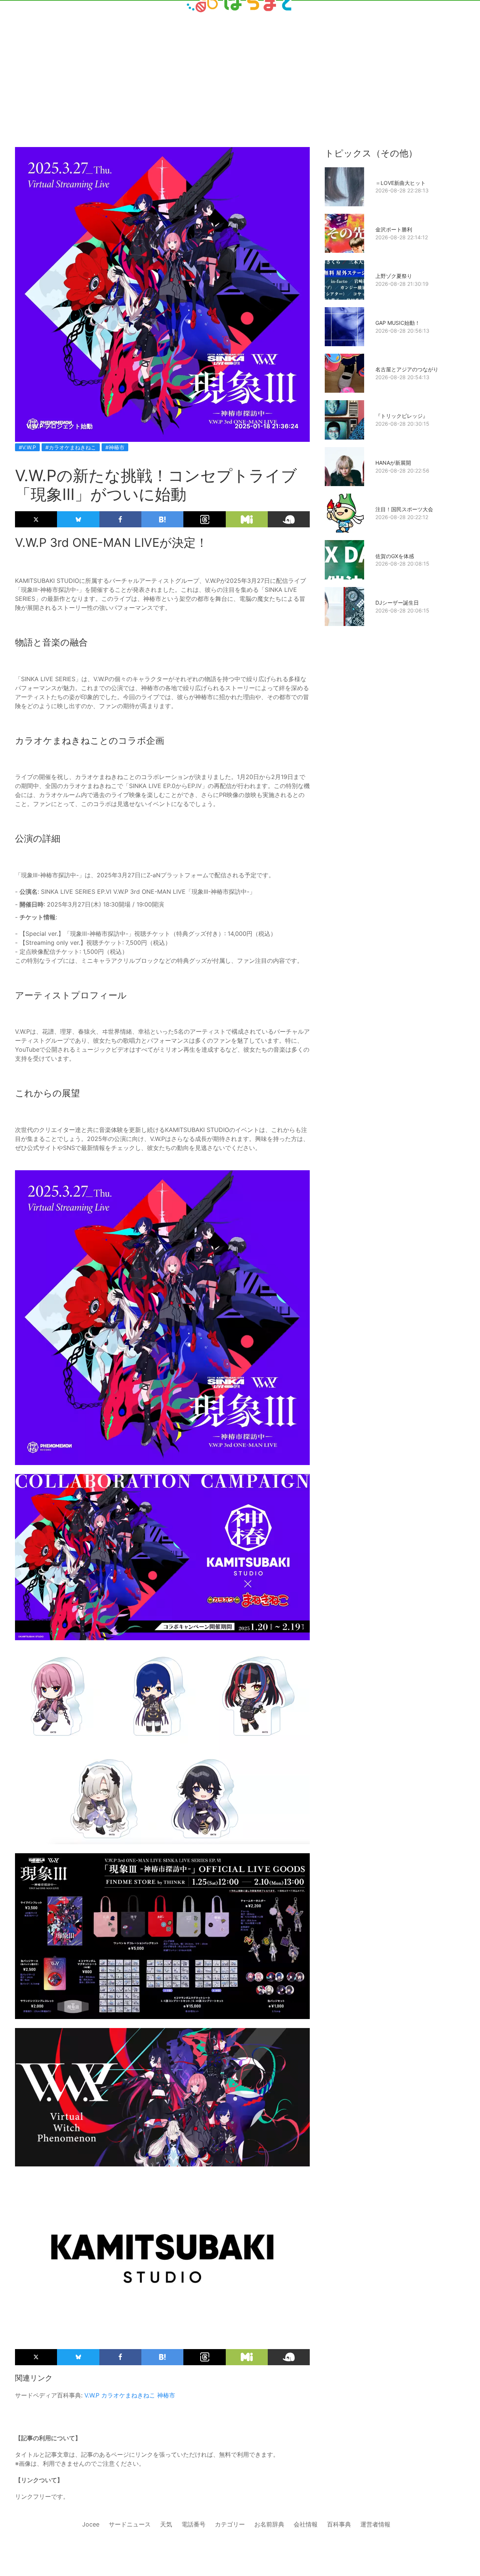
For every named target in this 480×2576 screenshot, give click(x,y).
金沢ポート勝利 (394, 229)
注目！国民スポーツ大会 (404, 509)
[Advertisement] (240, 61)
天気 (166, 2524)
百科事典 (339, 2524)
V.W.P (92, 2395)
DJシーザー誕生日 (397, 603)
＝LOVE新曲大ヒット (400, 183)
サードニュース (130, 2524)
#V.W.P (27, 447)
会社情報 (306, 2524)
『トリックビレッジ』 (402, 416)
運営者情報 (375, 2524)
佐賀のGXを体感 (395, 556)
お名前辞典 (269, 2524)
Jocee (91, 2524)
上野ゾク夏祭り (394, 276)
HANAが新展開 (393, 463)
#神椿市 (115, 447)
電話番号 (193, 2524)
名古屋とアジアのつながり (407, 369)
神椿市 (166, 2395)
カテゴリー (230, 2524)
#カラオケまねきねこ (71, 447)
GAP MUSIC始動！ (398, 323)
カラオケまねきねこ (128, 2395)
